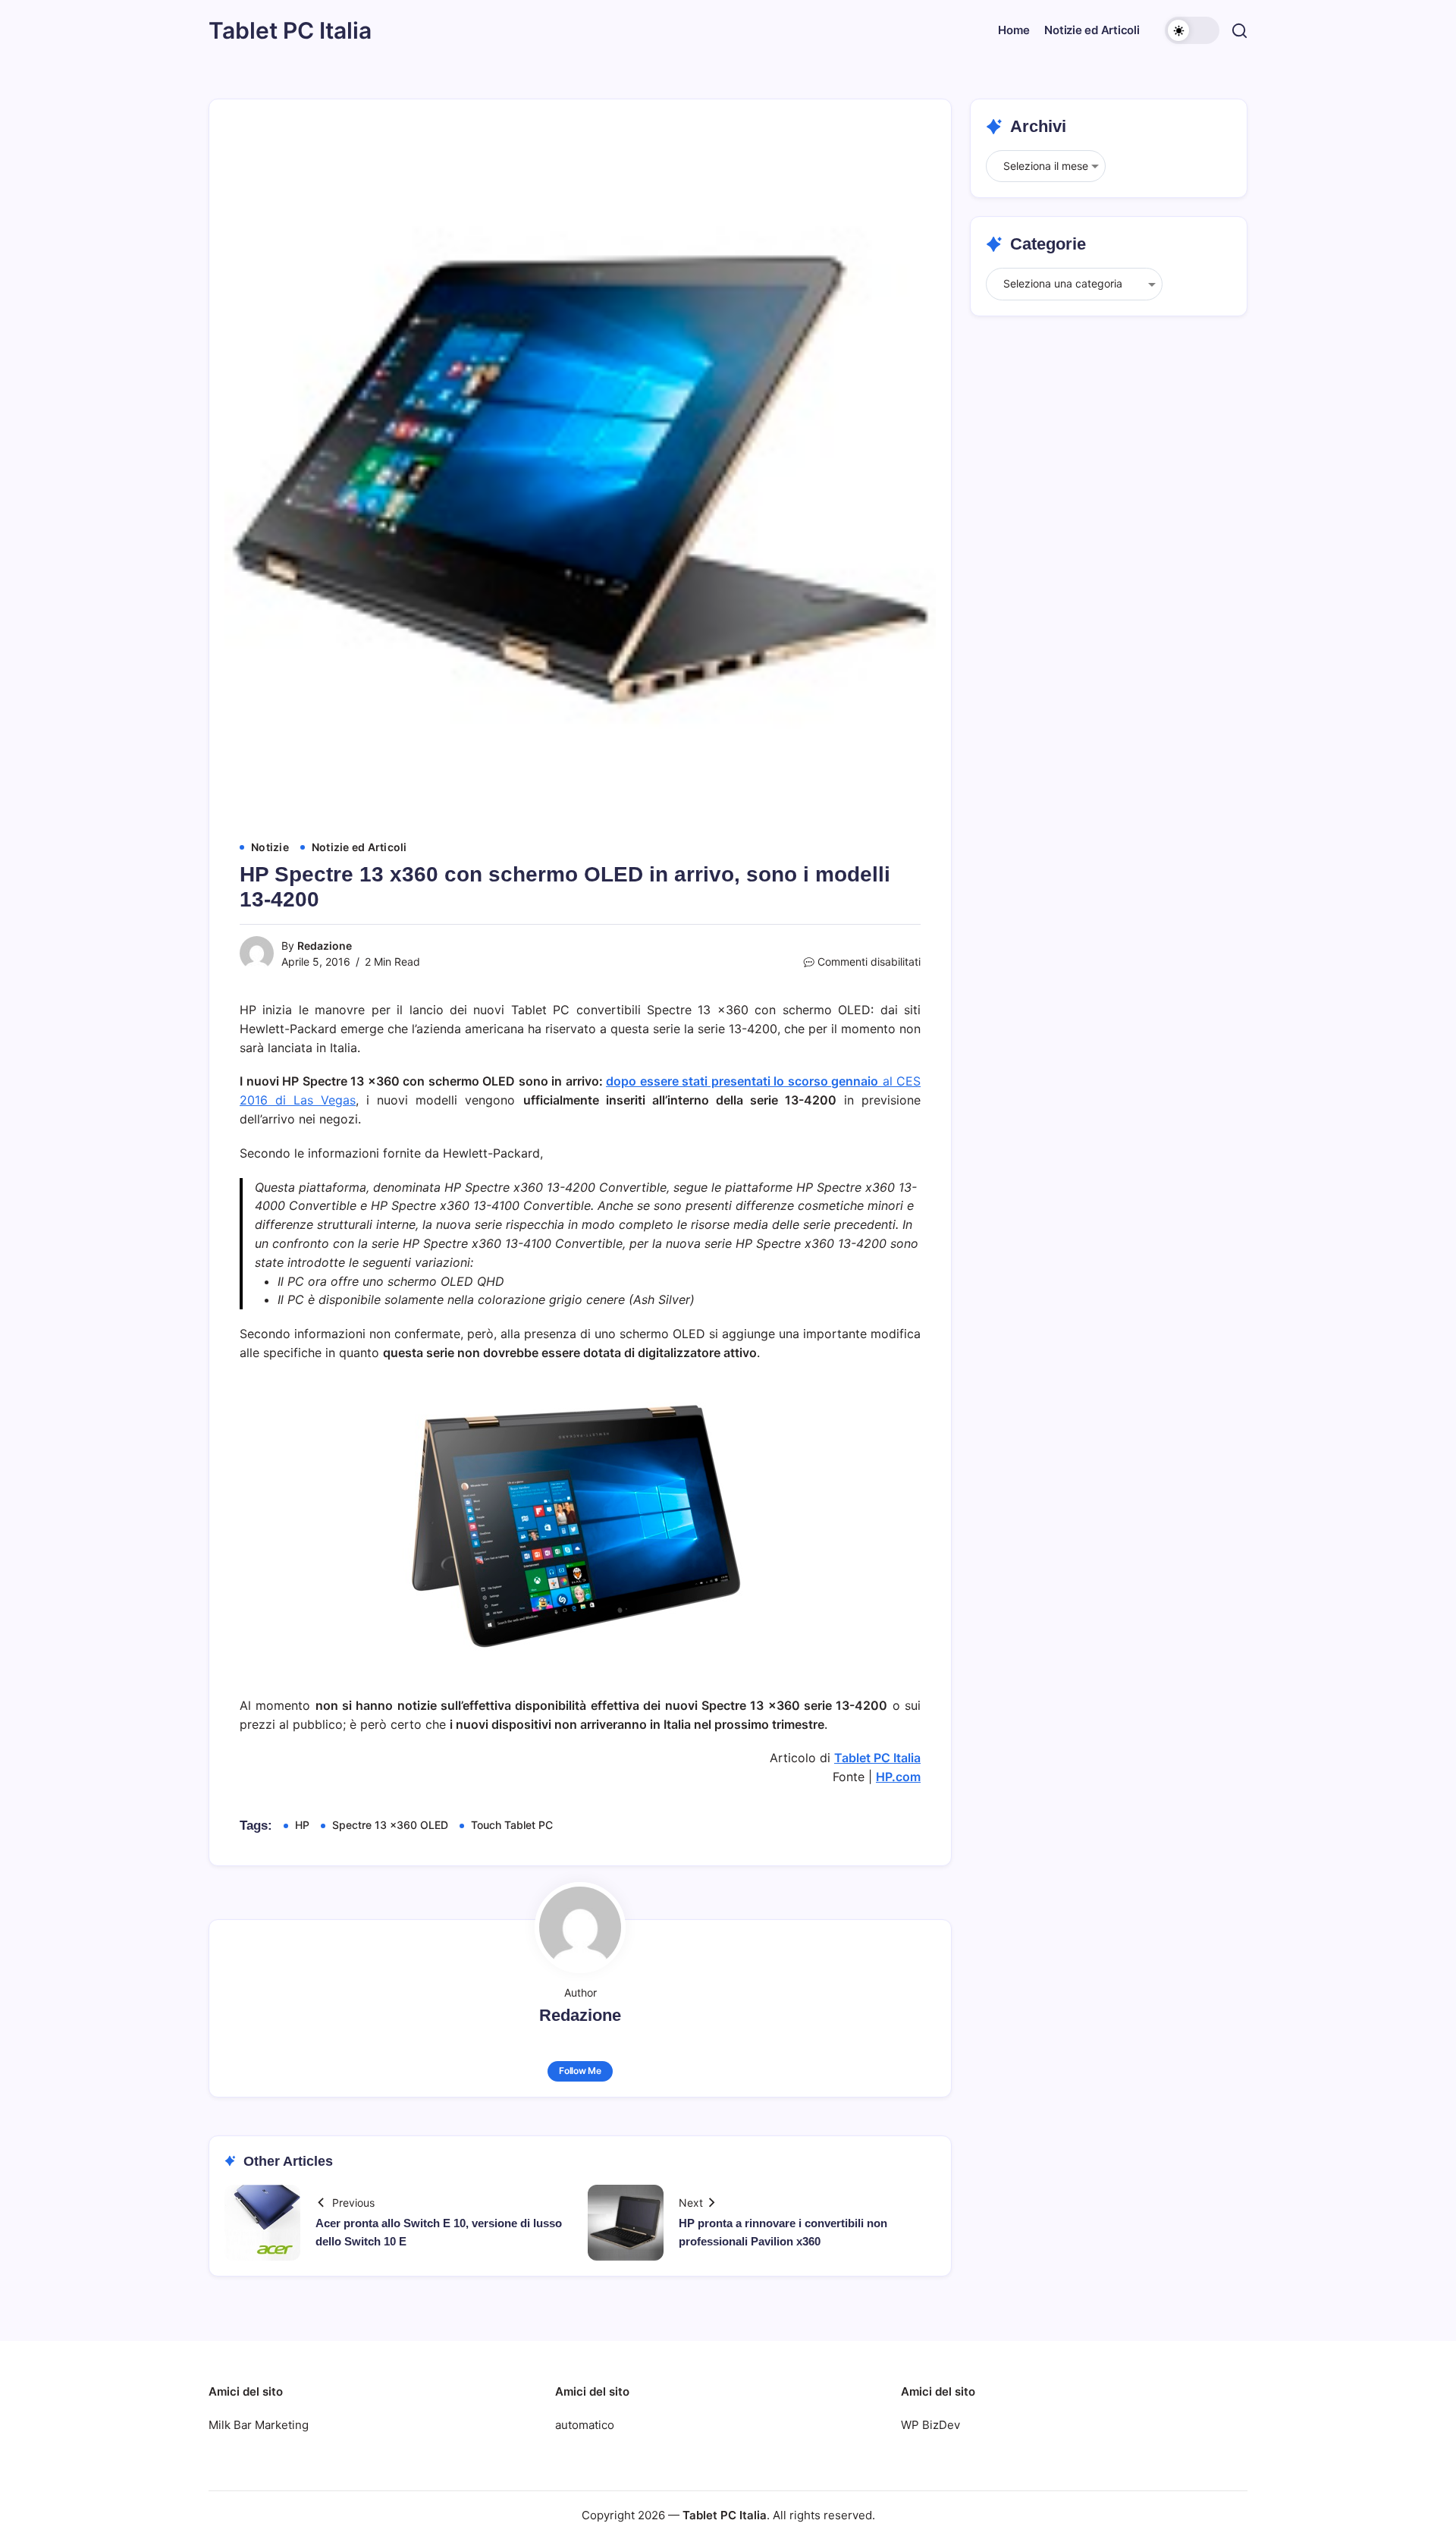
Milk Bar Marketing (259, 2425)
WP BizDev (930, 2425)
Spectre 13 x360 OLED (390, 1825)
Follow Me (580, 2071)
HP (302, 1825)
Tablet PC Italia (290, 30)
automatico (585, 2425)
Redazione (325, 946)
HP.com (898, 1777)
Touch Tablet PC (512, 1825)
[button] (1192, 30)
